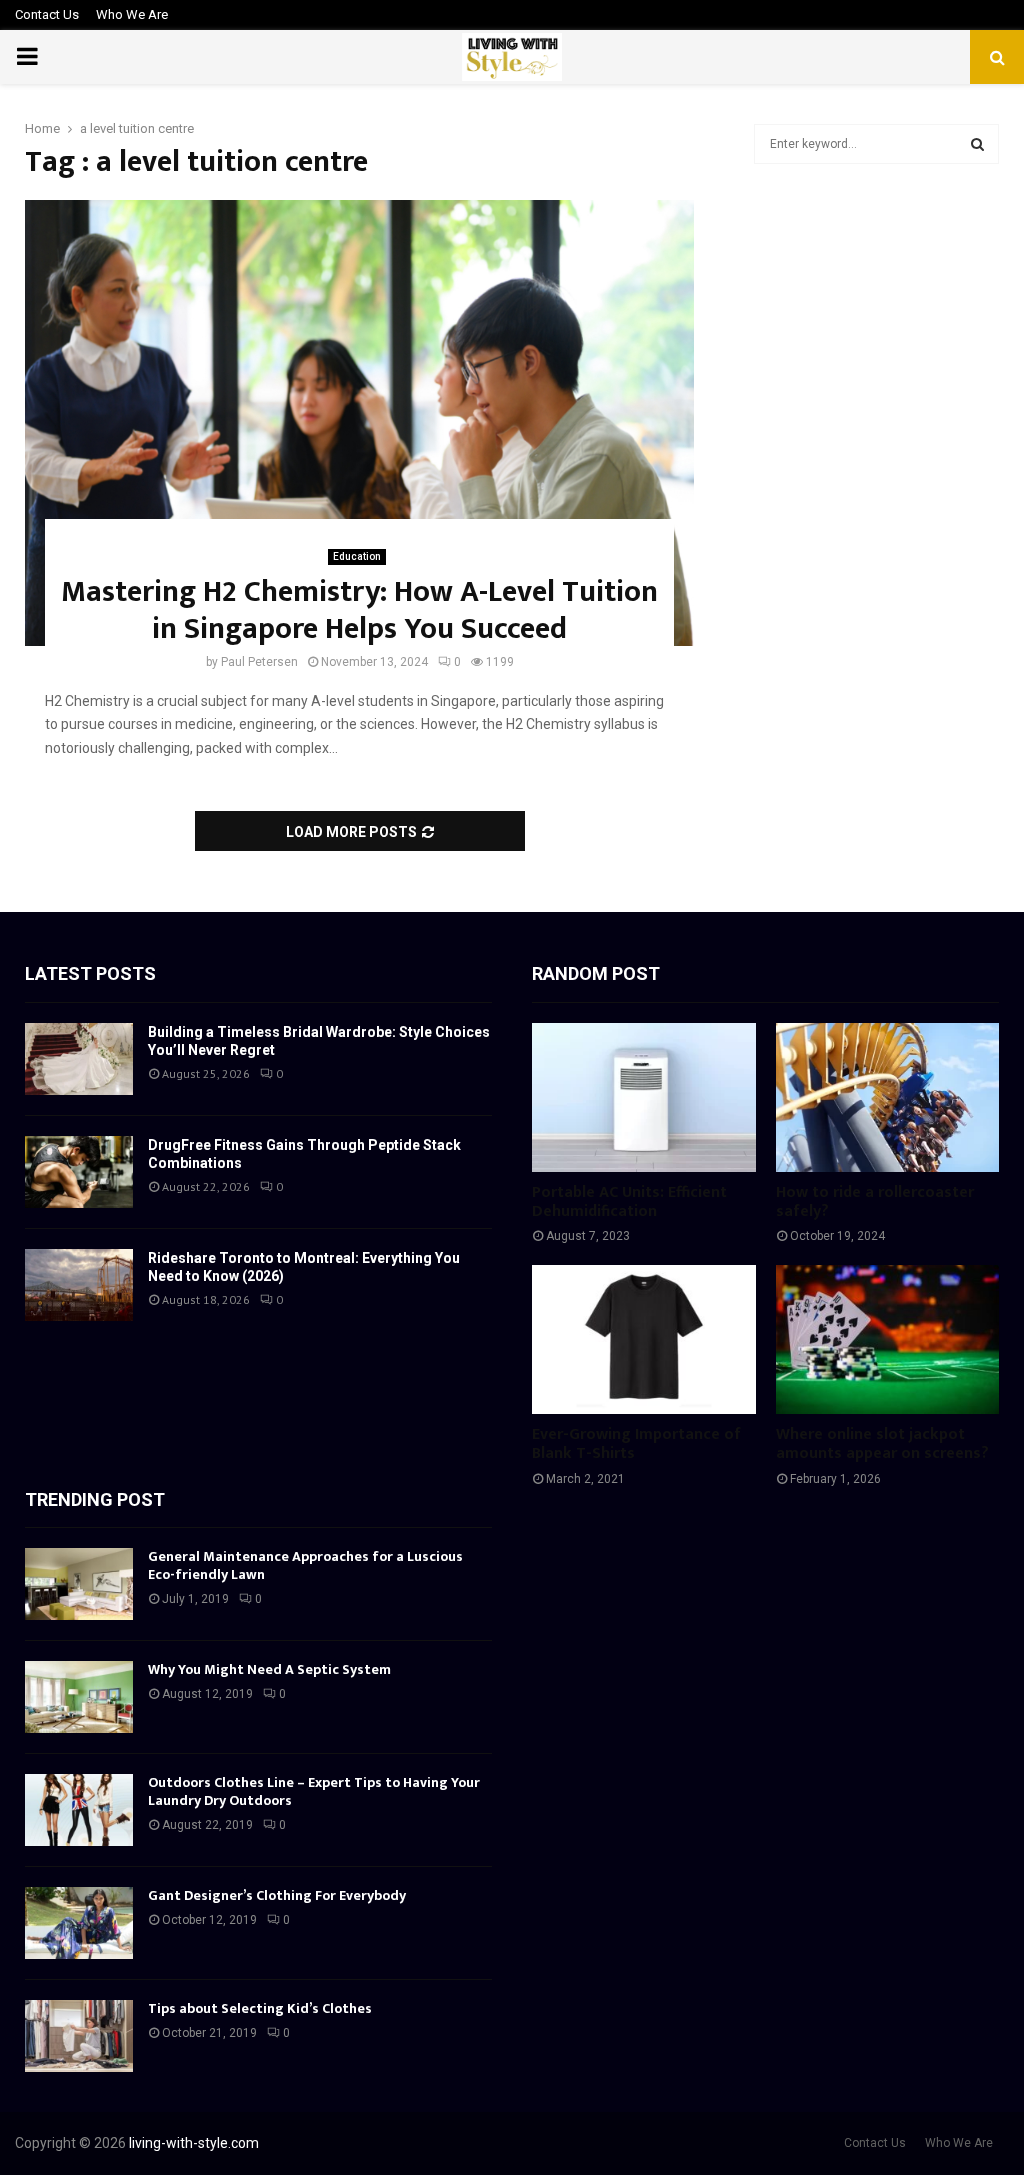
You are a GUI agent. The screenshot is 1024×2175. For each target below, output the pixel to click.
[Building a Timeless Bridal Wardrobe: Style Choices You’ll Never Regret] (79, 1059)
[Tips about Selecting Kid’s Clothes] (79, 2036)
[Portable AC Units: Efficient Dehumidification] (644, 1097)
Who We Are (132, 14)
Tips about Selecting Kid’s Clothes (260, 2008)
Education (357, 556)
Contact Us (47, 14)
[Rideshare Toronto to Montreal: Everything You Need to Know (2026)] (79, 1285)
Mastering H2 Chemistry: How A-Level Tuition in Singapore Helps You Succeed (359, 611)
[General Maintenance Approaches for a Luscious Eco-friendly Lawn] (79, 1584)
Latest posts (90, 973)
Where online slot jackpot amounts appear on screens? (882, 1444)
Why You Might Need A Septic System (269, 1669)
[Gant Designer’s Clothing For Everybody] (79, 1923)
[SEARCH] (977, 144)
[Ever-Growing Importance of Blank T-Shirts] (644, 1339)
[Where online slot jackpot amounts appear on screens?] (888, 1339)
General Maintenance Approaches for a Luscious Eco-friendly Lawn (305, 1565)
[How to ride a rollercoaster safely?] (888, 1097)
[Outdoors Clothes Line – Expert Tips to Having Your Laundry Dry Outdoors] (79, 1810)
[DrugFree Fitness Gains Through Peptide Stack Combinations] (79, 1172)
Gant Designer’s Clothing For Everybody (277, 1895)
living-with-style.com (194, 2143)
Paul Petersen (259, 662)
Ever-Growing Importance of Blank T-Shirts (636, 1444)
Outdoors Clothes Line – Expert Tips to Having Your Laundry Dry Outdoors (314, 1791)
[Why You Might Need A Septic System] (79, 1697)
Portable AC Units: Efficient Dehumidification (629, 1202)
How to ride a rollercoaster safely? (875, 1202)
